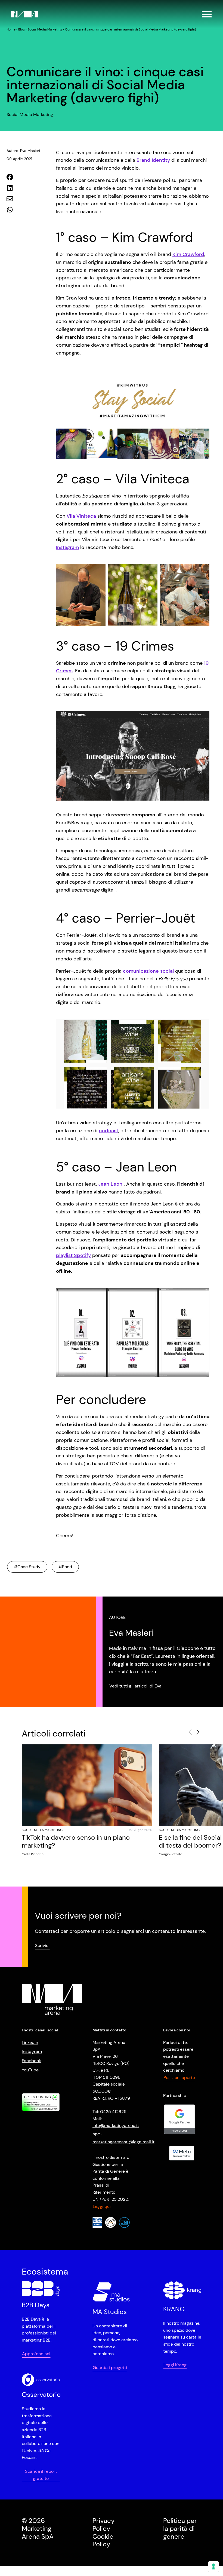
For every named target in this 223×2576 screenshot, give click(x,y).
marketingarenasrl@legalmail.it (123, 2142)
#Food (65, 1567)
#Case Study (27, 1567)
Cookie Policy (103, 2540)
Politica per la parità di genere (180, 2528)
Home (11, 29)
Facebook (31, 2061)
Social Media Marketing (45, 29)
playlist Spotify (73, 1255)
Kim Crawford (188, 254)
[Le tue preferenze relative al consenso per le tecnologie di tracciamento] (213, 2566)
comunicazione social (148, 971)
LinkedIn (30, 2042)
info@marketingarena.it (116, 2125)
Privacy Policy (103, 2525)
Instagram (67, 547)
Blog (21, 29)
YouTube (30, 2070)
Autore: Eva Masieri (23, 151)
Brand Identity (153, 160)
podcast (109, 1131)
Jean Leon (110, 1184)
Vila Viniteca (81, 516)
